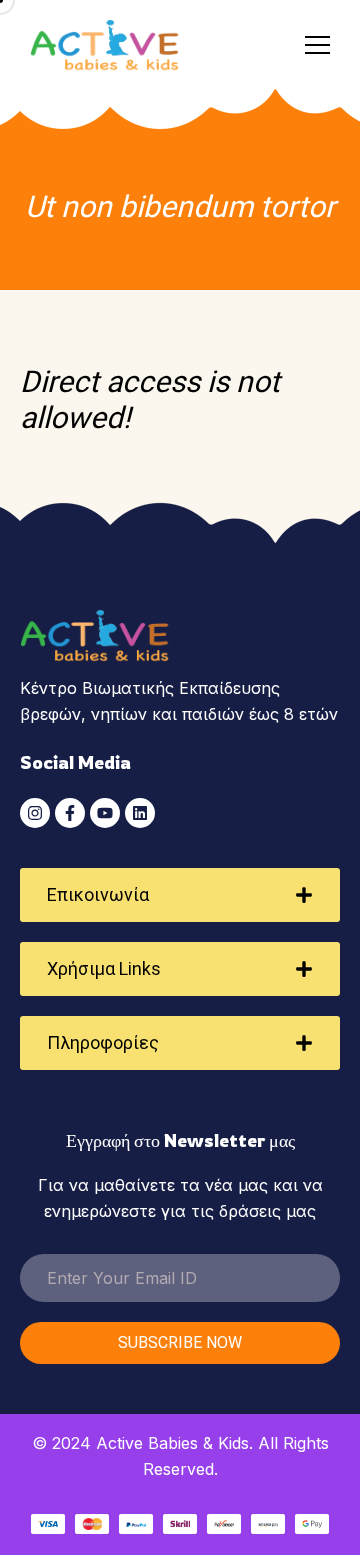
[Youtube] (105, 813)
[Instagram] (35, 813)
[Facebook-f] (70, 813)
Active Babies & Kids (172, 1443)
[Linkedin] (140, 813)
